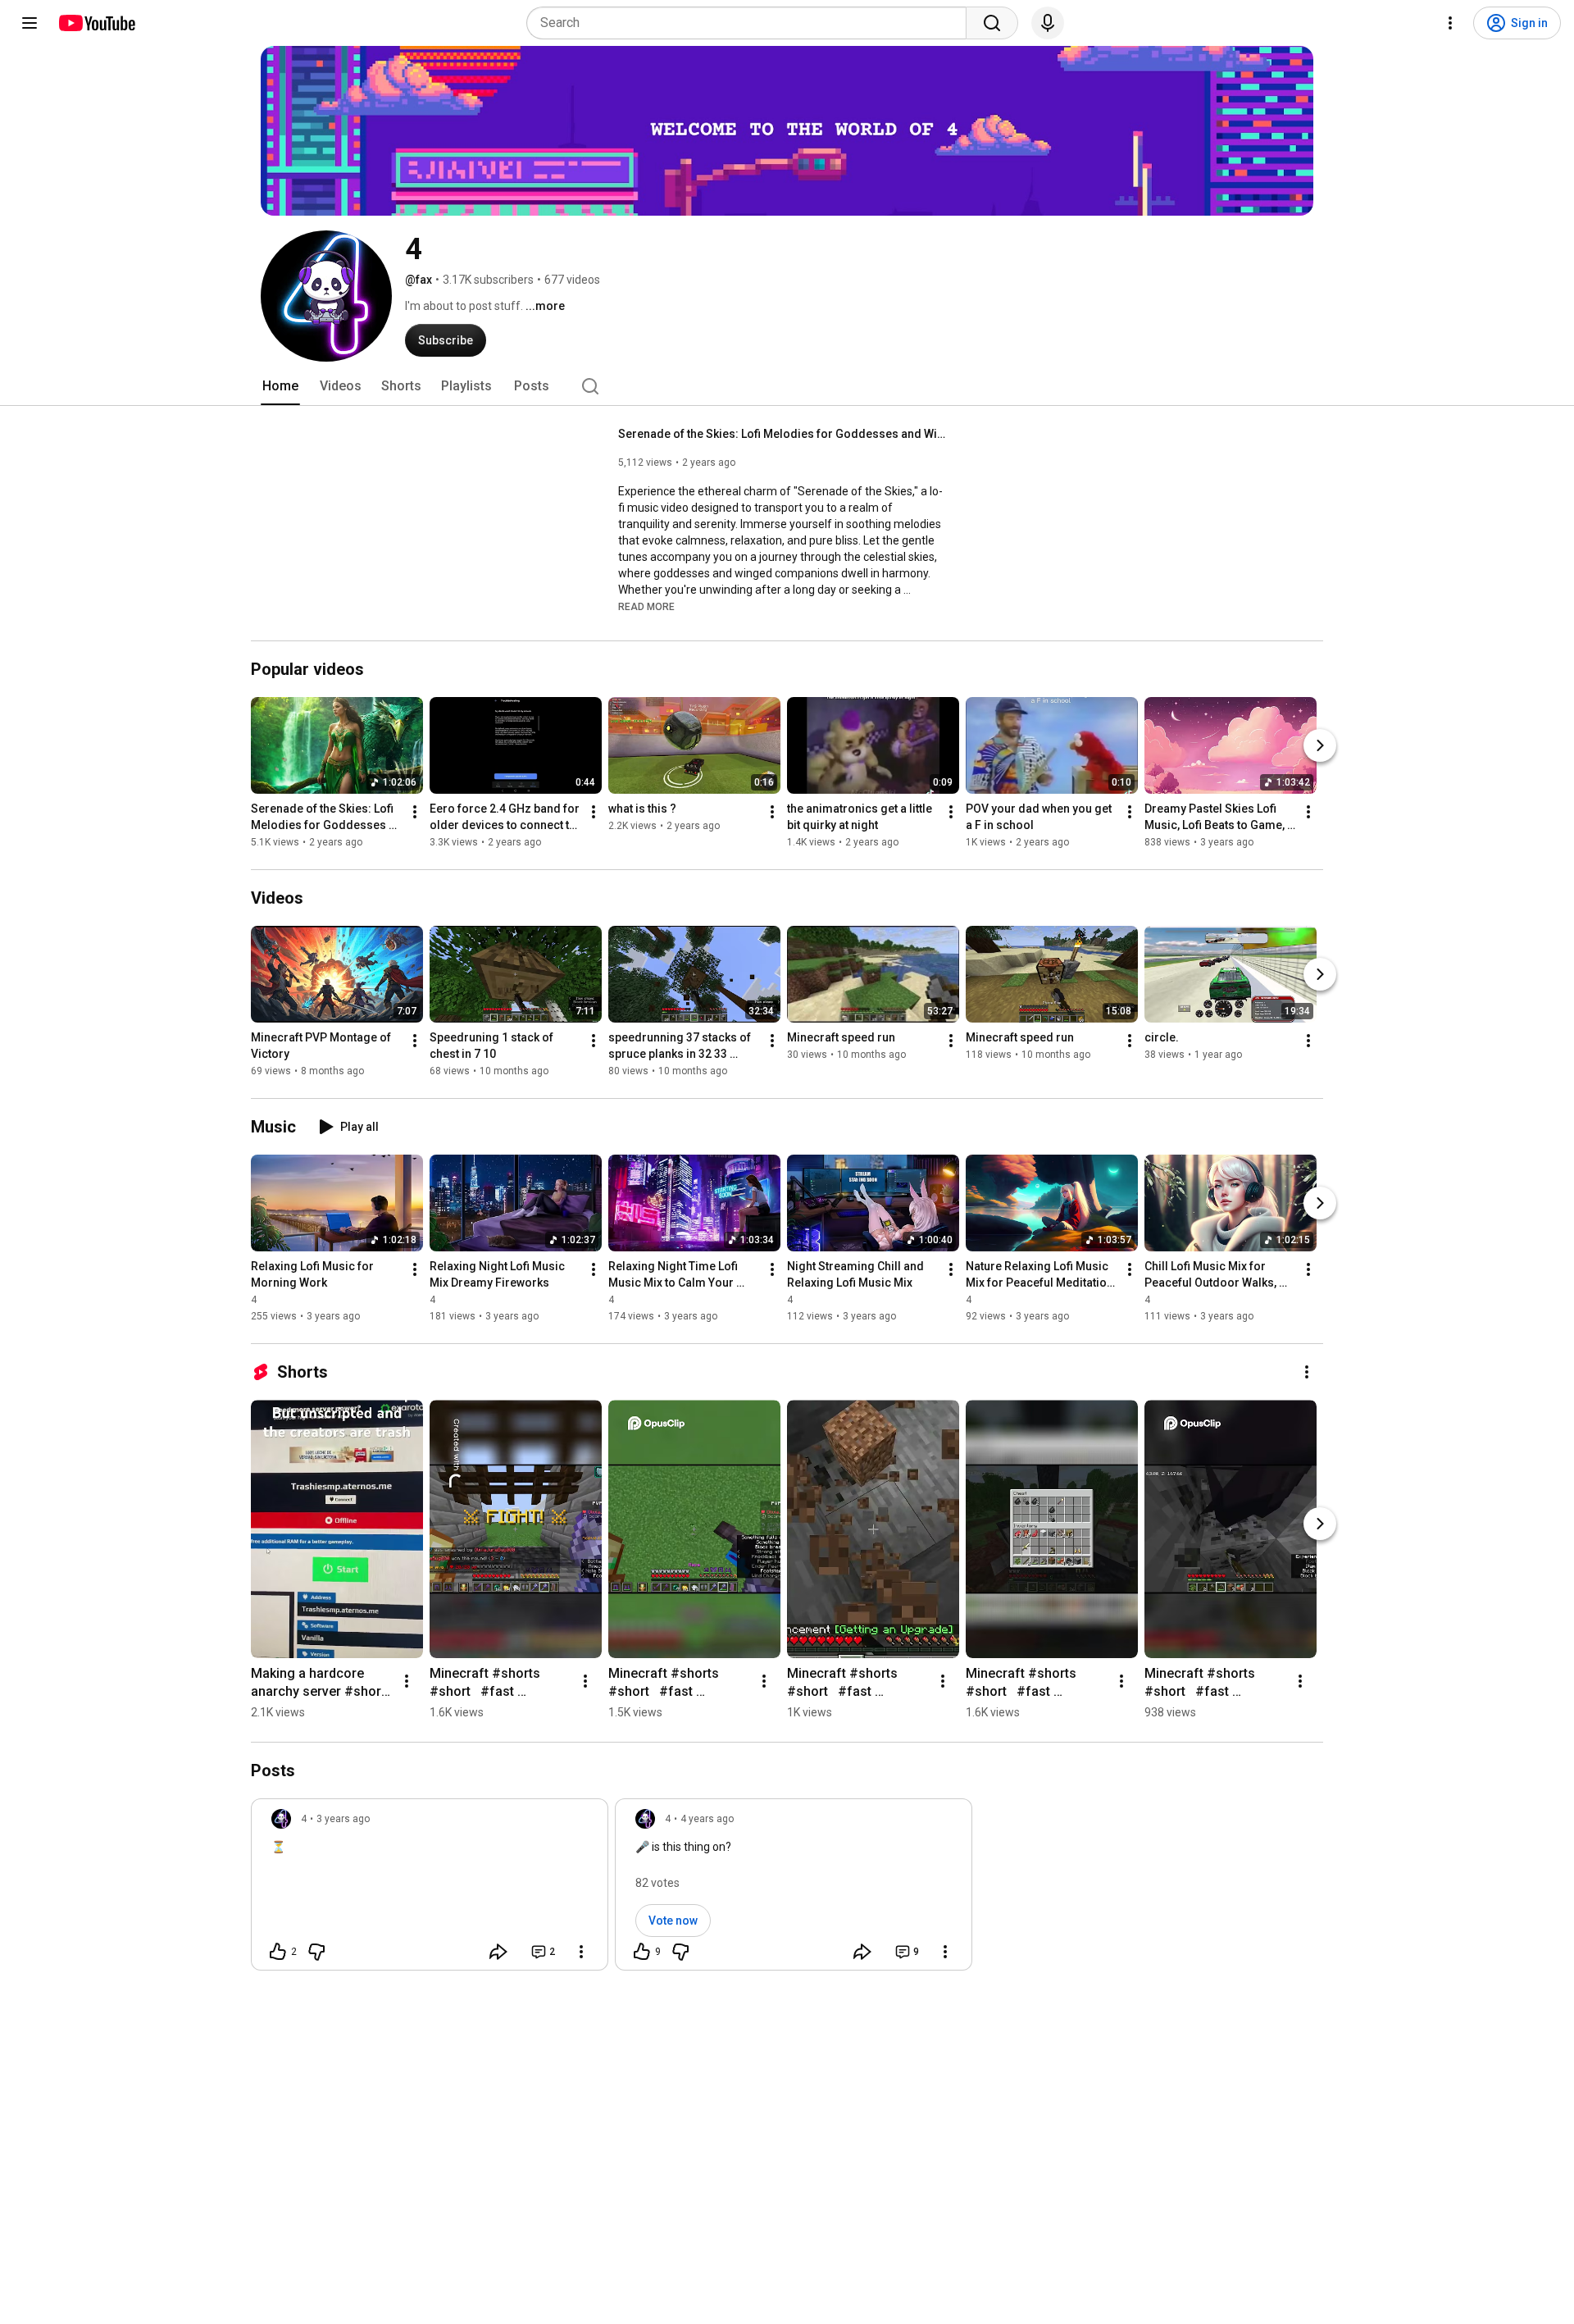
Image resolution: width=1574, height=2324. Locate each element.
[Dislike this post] (316, 1952)
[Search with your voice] (1048, 23)
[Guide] (30, 23)
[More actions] (415, 812)
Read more (646, 607)
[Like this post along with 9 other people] (642, 1952)
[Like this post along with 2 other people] (278, 1952)
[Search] (992, 23)
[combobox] (751, 23)
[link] (430, 1889)
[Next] (1320, 745)
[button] (646, 606)
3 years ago (343, 1819)
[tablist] (787, 386)
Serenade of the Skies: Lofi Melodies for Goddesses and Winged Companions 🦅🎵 (782, 434)
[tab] (280, 386)
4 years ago (707, 1819)
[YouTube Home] (96, 23)
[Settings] (1450, 23)
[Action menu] (581, 1952)
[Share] (498, 1952)
